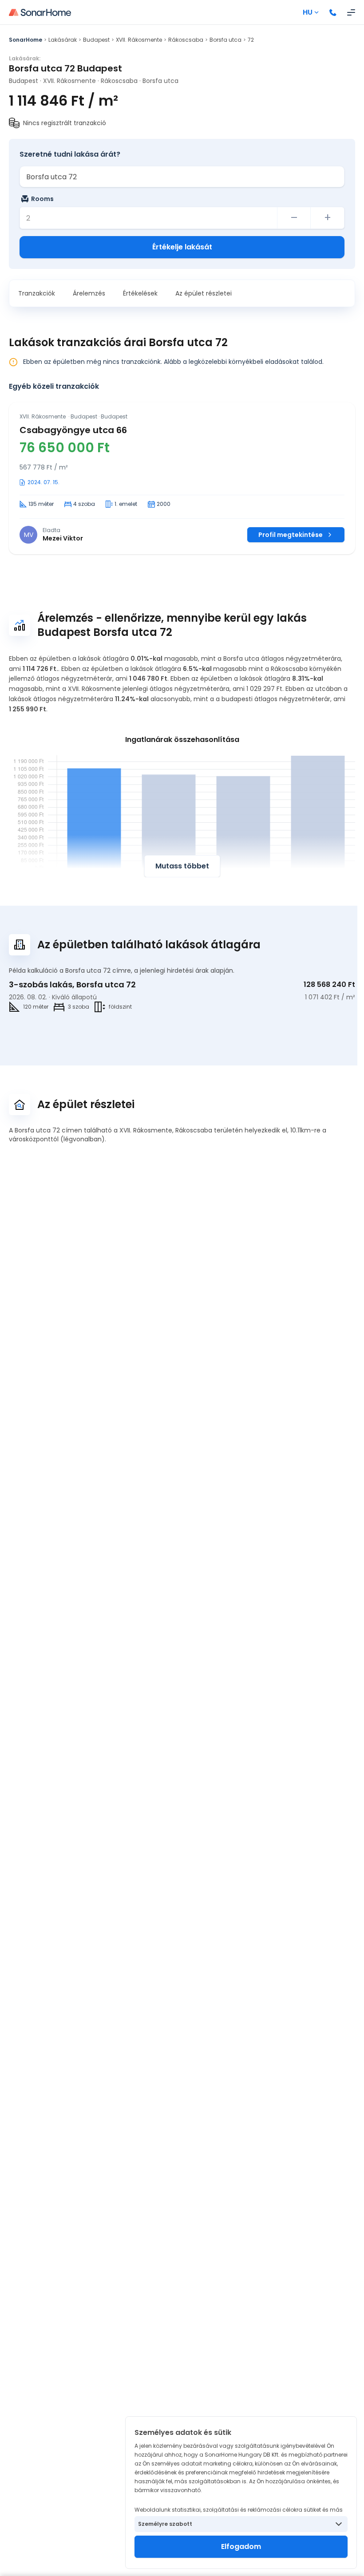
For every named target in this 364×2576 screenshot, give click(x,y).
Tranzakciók (37, 293)
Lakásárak (63, 40)
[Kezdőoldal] (40, 12)
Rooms (42, 199)
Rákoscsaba (186, 40)
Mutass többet (182, 866)
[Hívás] (333, 12)
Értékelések (140, 293)
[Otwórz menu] (351, 12)
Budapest (96, 40)
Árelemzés (89, 293)
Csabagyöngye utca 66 (73, 430)
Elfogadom (241, 2546)
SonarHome (26, 40)
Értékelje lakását (182, 247)
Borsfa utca (226, 40)
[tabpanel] (182, 478)
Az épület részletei (204, 293)
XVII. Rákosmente (139, 40)
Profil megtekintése (291, 535)
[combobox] (182, 177)
